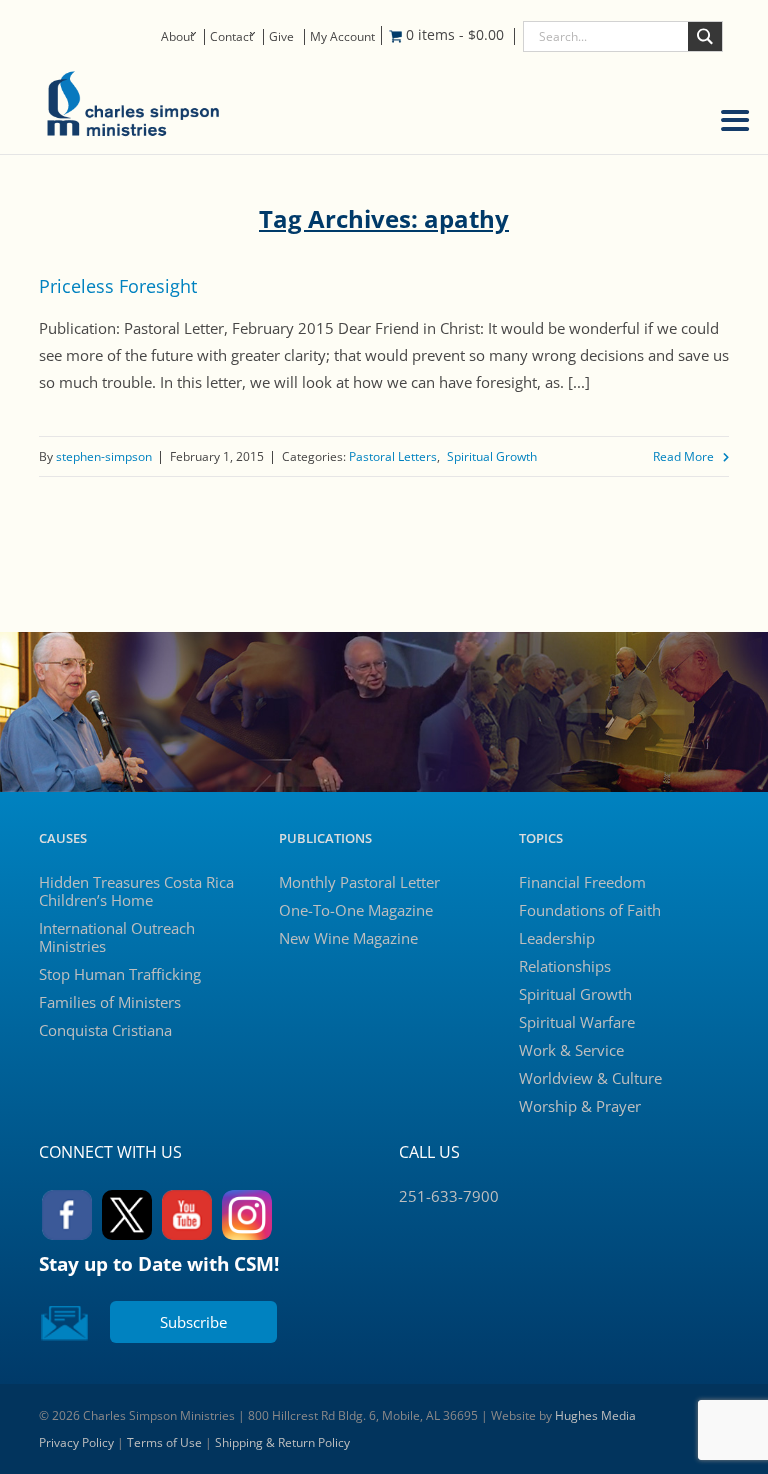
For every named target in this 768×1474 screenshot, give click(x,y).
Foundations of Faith (590, 910)
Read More (683, 456)
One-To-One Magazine (356, 910)
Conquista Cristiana (105, 1030)
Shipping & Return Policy (282, 1442)
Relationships (565, 966)
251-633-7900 (449, 1196)
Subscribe (193, 1322)
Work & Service (571, 1050)
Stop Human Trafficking (120, 974)
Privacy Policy (76, 1442)
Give (281, 36)
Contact (231, 36)
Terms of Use (164, 1442)
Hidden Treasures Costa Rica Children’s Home (136, 891)
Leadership (557, 938)
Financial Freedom (582, 882)
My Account (342, 36)
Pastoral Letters (393, 456)
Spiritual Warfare (577, 1022)
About (177, 36)
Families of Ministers (110, 1002)
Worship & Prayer (580, 1106)
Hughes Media (595, 1415)
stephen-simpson (104, 456)
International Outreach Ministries (117, 937)
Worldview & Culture (590, 1078)
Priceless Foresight (118, 286)
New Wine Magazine (348, 938)
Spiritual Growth (492, 456)
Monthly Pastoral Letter (359, 882)
